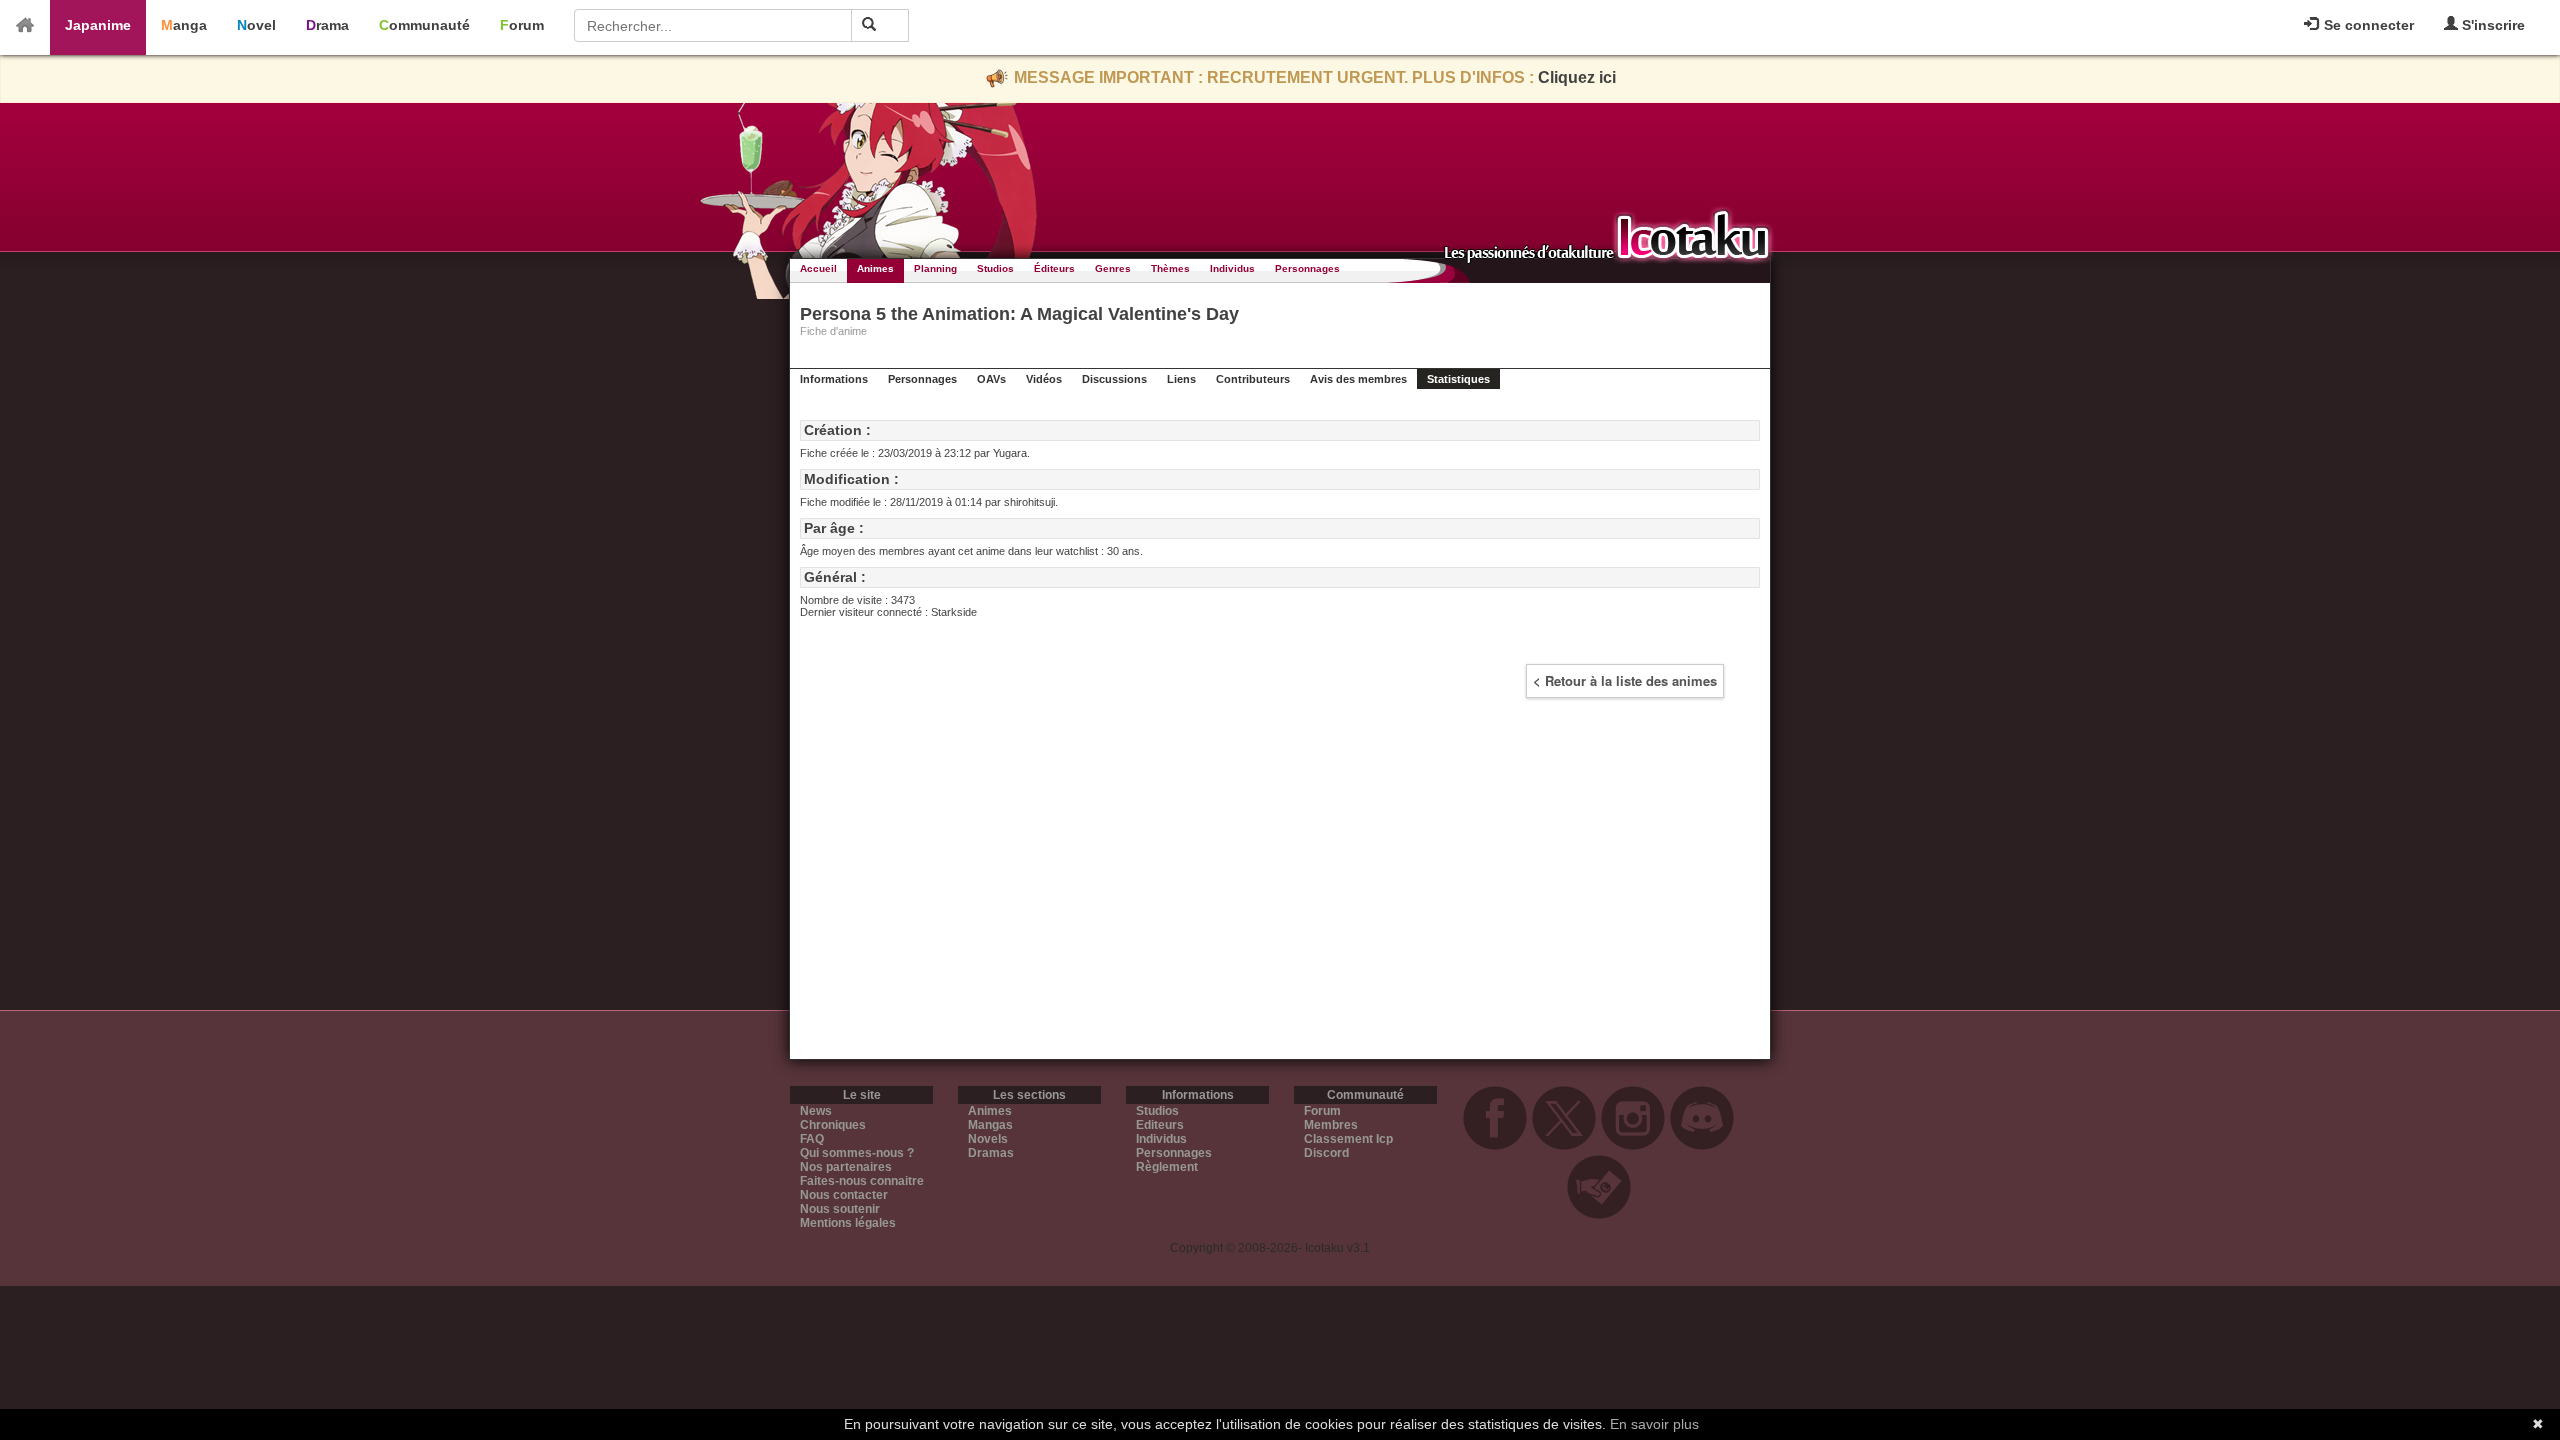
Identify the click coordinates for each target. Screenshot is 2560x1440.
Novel (256, 25)
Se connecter (2367, 25)
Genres (1113, 268)
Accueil (818, 268)
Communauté (424, 25)
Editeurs (1160, 1125)
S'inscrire (2491, 25)
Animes (875, 268)
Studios (995, 268)
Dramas (991, 1153)
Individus (1232, 268)
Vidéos (1044, 379)
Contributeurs (1253, 379)
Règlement (1167, 1167)
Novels (988, 1139)
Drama (327, 25)
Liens (1181, 379)
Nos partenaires (846, 1167)
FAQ (812, 1139)
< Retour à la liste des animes (1625, 680)
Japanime (98, 25)
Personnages (1307, 268)
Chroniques (833, 1125)
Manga (184, 25)
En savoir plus (1654, 1424)
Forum (522, 25)
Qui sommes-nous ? (857, 1153)
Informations (834, 379)
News (816, 1111)
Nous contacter (844, 1195)
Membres (1331, 1125)
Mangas (990, 1125)
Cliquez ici (1577, 77)
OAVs (991, 379)
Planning (935, 268)
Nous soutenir (840, 1209)
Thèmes (1170, 268)
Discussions (1114, 379)
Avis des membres (1358, 379)
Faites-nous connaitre (862, 1181)
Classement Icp (1348, 1139)
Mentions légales (848, 1223)
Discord (1326, 1153)
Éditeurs (1054, 268)
